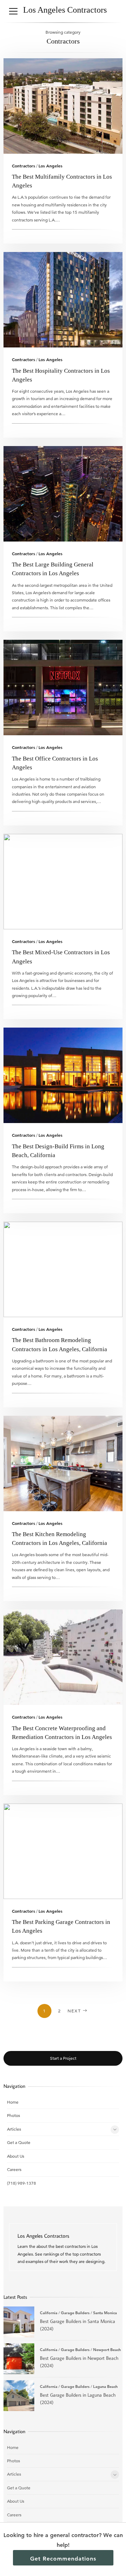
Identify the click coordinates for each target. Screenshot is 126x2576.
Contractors (23, 166)
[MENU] (13, 11)
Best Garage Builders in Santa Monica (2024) (19, 2322)
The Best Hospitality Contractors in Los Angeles (63, 300)
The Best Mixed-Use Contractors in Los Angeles (63, 882)
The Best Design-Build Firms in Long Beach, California (63, 1075)
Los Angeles (50, 166)
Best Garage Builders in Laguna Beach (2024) (19, 2396)
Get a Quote (19, 2142)
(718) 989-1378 (22, 2183)
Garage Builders (75, 2313)
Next (74, 2011)
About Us (16, 2156)
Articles (14, 2129)
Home (13, 2102)
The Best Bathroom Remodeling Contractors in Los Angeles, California (63, 1269)
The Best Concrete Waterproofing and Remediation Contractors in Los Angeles (63, 1657)
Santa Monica (105, 2313)
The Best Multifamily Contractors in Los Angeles (63, 106)
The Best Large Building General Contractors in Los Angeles (63, 494)
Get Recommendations (63, 2559)
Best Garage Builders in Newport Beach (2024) (19, 2359)
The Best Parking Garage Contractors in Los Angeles (63, 1851)
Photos (13, 2115)
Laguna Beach (105, 2386)
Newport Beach (107, 2350)
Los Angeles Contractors (65, 10)
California (49, 2313)
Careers (14, 2169)
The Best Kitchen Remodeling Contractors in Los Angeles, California (63, 1463)
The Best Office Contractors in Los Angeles (63, 688)
